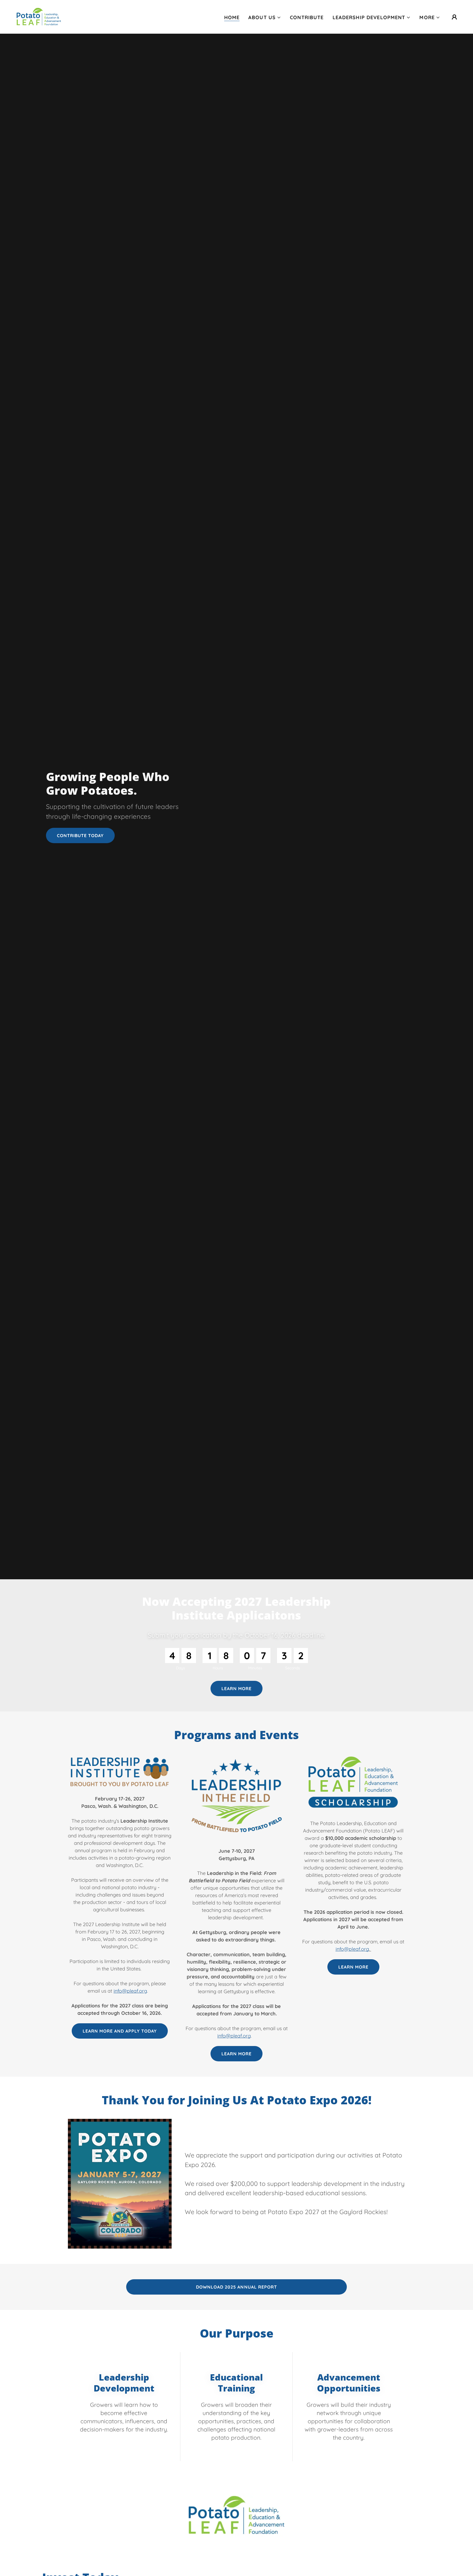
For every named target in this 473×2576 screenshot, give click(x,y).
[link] (39, 16)
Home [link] (232, 17)
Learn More (236, 2054)
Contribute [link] (307, 17)
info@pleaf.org (130, 1991)
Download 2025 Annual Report (236, 2287)
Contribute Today (80, 835)
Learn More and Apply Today (120, 2031)
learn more (236, 1688)
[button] (265, 18)
